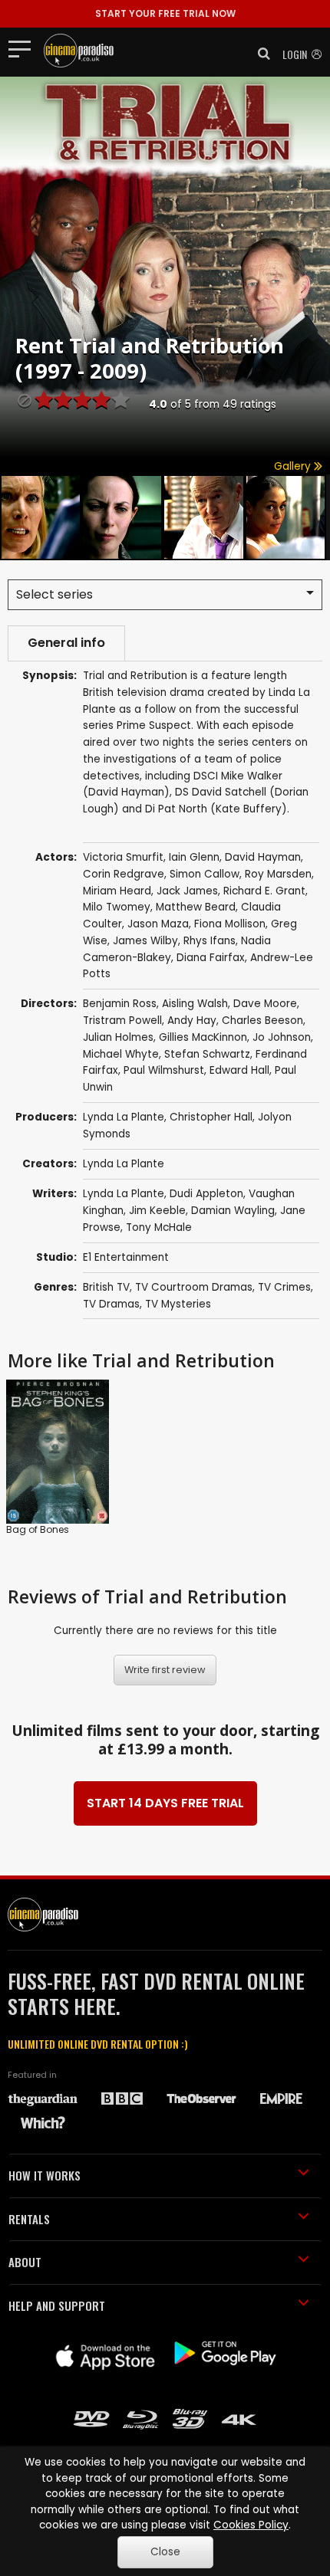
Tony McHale (159, 1227)
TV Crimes (284, 1287)
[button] (259, 54)
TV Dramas (111, 1304)
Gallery (294, 466)
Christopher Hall (211, 1117)
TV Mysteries (178, 1304)
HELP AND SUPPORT (57, 2305)
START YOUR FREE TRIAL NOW (165, 13)
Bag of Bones (38, 1529)
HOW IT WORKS (45, 2175)
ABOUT (25, 2262)
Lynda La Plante (124, 1117)
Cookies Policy (251, 2525)
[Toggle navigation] (24, 48)
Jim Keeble (157, 1211)
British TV (106, 1287)
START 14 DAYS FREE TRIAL (165, 1803)
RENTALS (29, 2219)
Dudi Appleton (206, 1194)
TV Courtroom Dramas (194, 1287)
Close (165, 2552)
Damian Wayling (233, 1211)
